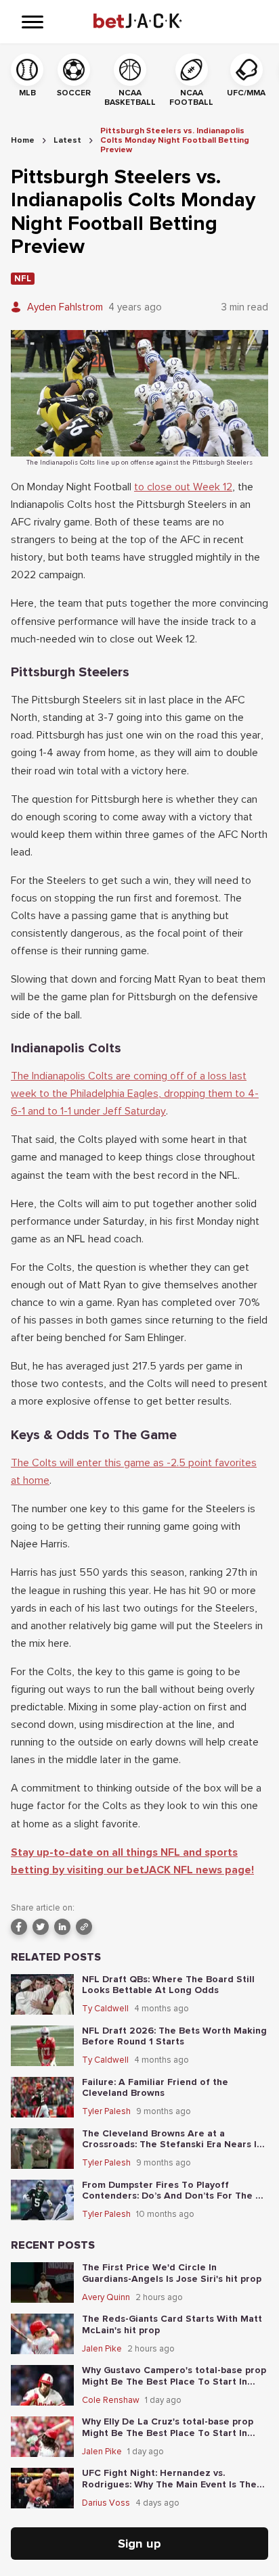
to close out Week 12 (183, 487)
